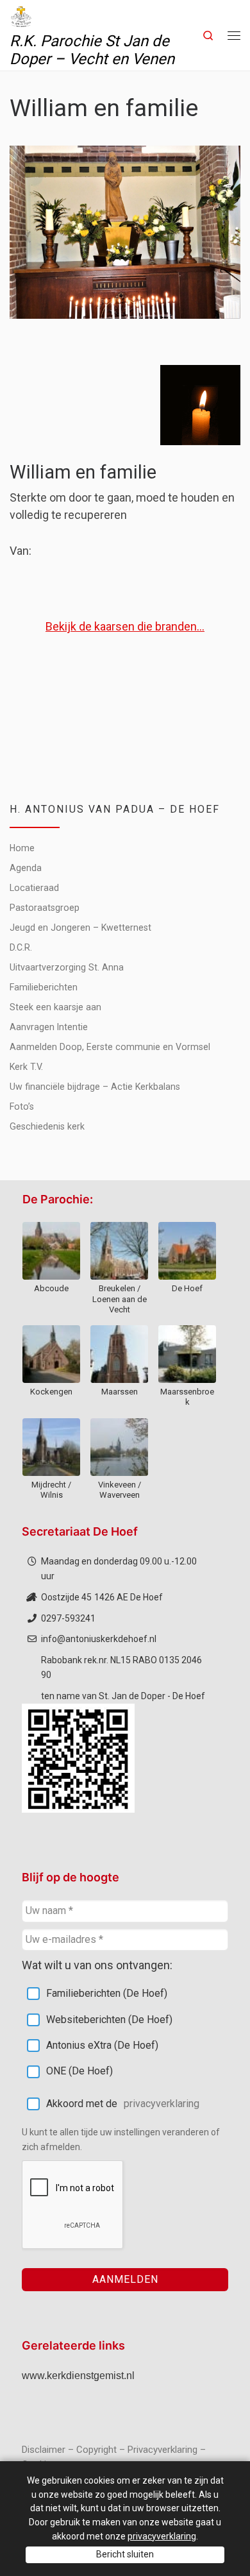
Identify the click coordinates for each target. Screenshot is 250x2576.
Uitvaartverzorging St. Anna (67, 967)
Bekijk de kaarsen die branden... (125, 626)
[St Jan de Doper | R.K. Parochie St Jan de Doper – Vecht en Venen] (21, 15)
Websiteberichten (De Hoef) (109, 2020)
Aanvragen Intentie (49, 1027)
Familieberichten (44, 987)
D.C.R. (21, 947)
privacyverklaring (162, 2104)
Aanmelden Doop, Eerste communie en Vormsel (110, 1047)
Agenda (26, 868)
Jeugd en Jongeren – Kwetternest (80, 928)
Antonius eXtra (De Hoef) (102, 2045)
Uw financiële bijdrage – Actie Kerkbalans (95, 1087)
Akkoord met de (123, 2104)
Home (22, 848)
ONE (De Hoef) (79, 2071)
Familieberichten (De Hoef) (107, 1993)
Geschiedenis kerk (47, 1126)
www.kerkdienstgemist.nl (78, 2376)
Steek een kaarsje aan (55, 1007)
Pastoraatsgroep (45, 908)
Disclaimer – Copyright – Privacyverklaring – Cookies (114, 2457)
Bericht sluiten (125, 2554)
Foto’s (22, 1106)
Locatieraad (34, 888)
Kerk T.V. (26, 1067)
